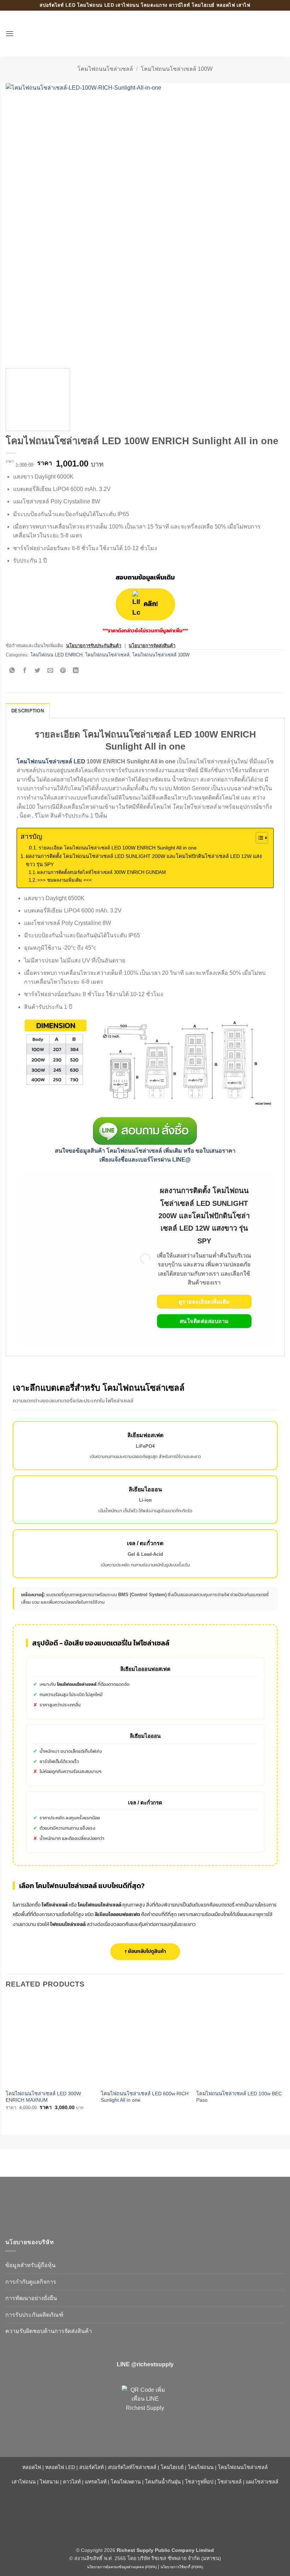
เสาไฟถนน (24, 2482)
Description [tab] (28, 711)
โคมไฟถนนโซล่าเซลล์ (105, 69)
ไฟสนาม (49, 2482)
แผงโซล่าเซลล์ (262, 2482)
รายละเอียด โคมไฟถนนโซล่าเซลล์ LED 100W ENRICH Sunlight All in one (118, 848)
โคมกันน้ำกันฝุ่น (163, 2482)
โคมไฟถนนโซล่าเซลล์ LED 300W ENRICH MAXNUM (43, 2097)
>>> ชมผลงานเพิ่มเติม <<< (65, 880)
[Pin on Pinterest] (63, 671)
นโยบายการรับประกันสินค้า (94, 646)
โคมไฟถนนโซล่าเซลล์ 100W (177, 69)
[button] (10, 33)
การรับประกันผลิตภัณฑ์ (34, 2315)
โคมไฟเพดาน (126, 2482)
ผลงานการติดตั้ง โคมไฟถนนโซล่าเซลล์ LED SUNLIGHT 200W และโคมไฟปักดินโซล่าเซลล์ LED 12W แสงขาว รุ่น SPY (144, 860)
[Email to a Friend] (50, 671)
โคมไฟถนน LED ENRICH (56, 655)
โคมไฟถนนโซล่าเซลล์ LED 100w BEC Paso (239, 2097)
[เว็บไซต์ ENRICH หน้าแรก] (65, 2204)
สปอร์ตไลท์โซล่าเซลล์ (132, 2467)
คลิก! (150, 604)
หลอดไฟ (32, 2467)
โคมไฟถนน (201, 2467)
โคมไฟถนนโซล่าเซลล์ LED (51, 761)
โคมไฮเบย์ (172, 2467)
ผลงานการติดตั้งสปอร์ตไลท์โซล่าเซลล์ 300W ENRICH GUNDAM (101, 872)
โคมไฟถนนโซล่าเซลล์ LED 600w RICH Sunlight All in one (145, 2097)
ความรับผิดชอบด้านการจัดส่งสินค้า (49, 2331)
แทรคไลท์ (96, 2482)
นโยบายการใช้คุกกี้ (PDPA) (182, 2567)
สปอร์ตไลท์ (91, 2467)
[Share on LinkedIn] (76, 671)
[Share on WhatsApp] (12, 671)
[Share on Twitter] (38, 671)
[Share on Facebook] (25, 671)
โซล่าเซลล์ (230, 2482)
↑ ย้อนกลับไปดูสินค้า (145, 1951)
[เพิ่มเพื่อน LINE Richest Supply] (145, 2409)
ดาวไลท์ (72, 2482)
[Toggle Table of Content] (258, 838)
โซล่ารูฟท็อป (199, 2482)
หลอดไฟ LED (60, 2467)
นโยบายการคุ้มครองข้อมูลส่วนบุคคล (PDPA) (122, 2567)
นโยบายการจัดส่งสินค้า (152, 646)
